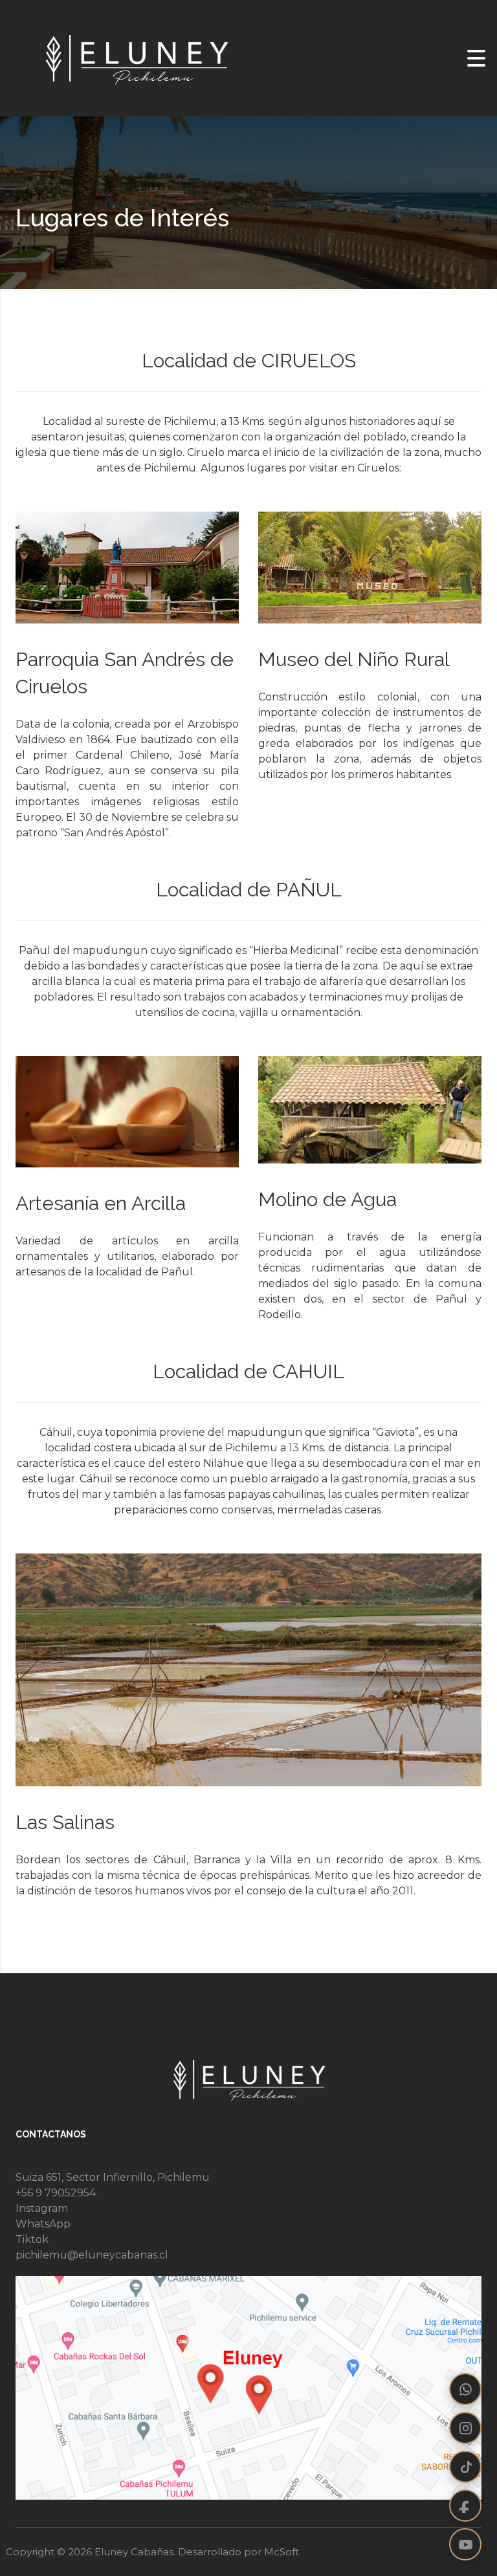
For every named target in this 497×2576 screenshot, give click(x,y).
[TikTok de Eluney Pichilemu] (465, 2467)
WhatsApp (43, 2224)
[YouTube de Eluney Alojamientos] (465, 2544)
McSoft (282, 2552)
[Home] (136, 57)
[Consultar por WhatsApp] (465, 2389)
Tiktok (32, 2239)
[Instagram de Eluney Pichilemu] (465, 2428)
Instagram (42, 2208)
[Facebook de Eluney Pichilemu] (465, 2506)
